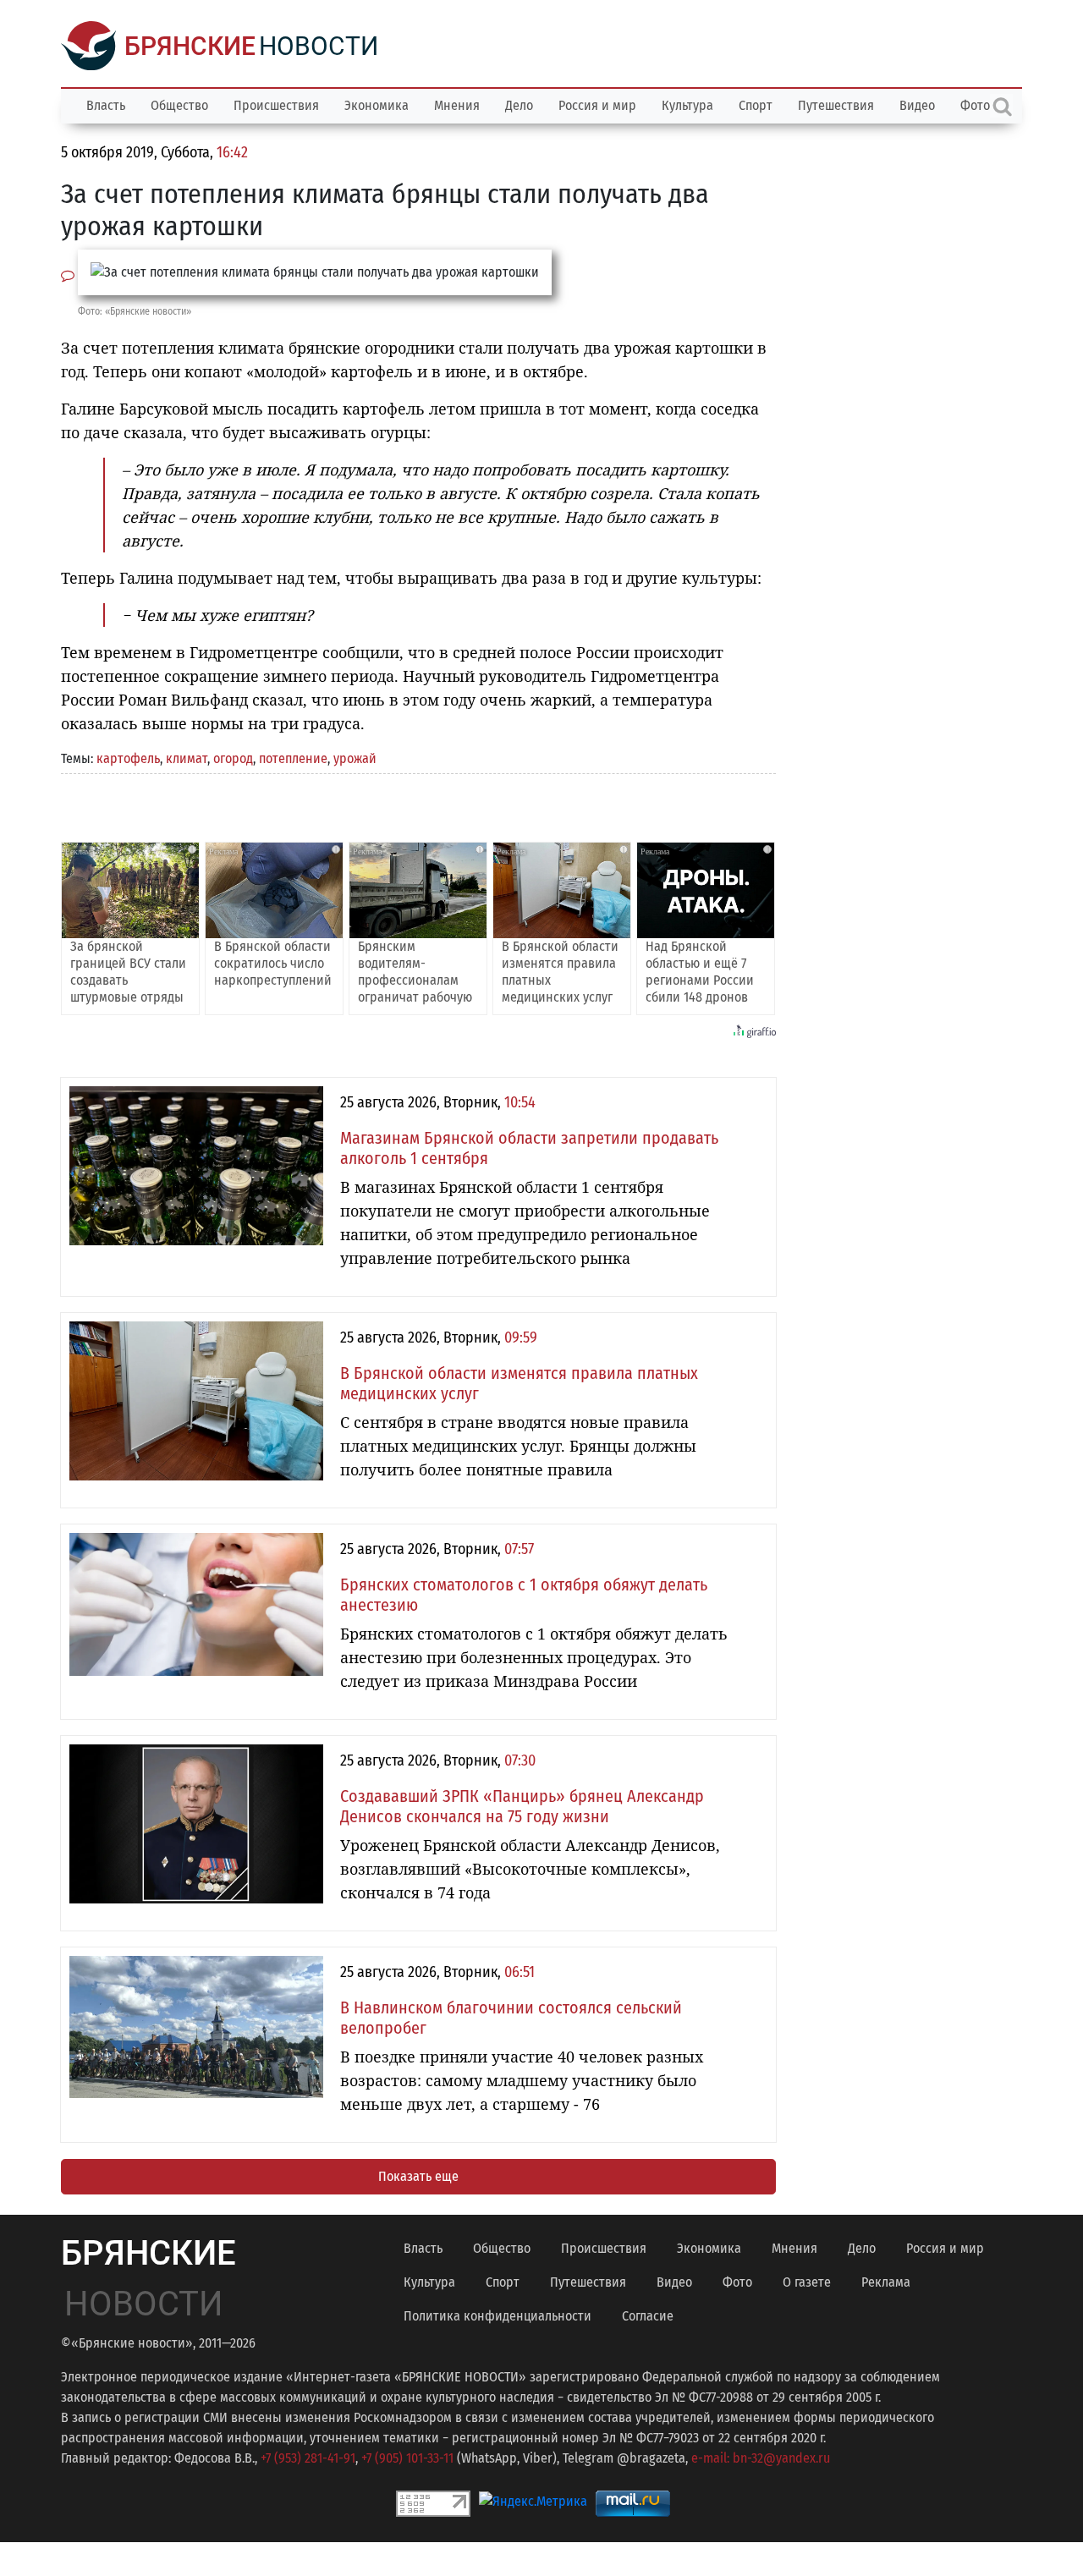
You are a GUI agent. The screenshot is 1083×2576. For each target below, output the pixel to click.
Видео (917, 105)
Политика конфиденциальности (498, 2316)
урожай (355, 758)
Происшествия (276, 105)
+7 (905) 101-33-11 (407, 2458)
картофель (128, 758)
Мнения (457, 105)
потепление (293, 758)
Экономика (377, 105)
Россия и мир (597, 105)
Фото (737, 2282)
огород (233, 758)
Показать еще (418, 2176)
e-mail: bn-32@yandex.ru (761, 2458)
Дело (519, 105)
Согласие (648, 2316)
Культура (687, 105)
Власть (106, 105)
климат (187, 758)
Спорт (756, 105)
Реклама (886, 2282)
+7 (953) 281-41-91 (308, 2458)
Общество (179, 105)
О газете (807, 2282)
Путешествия (836, 105)
